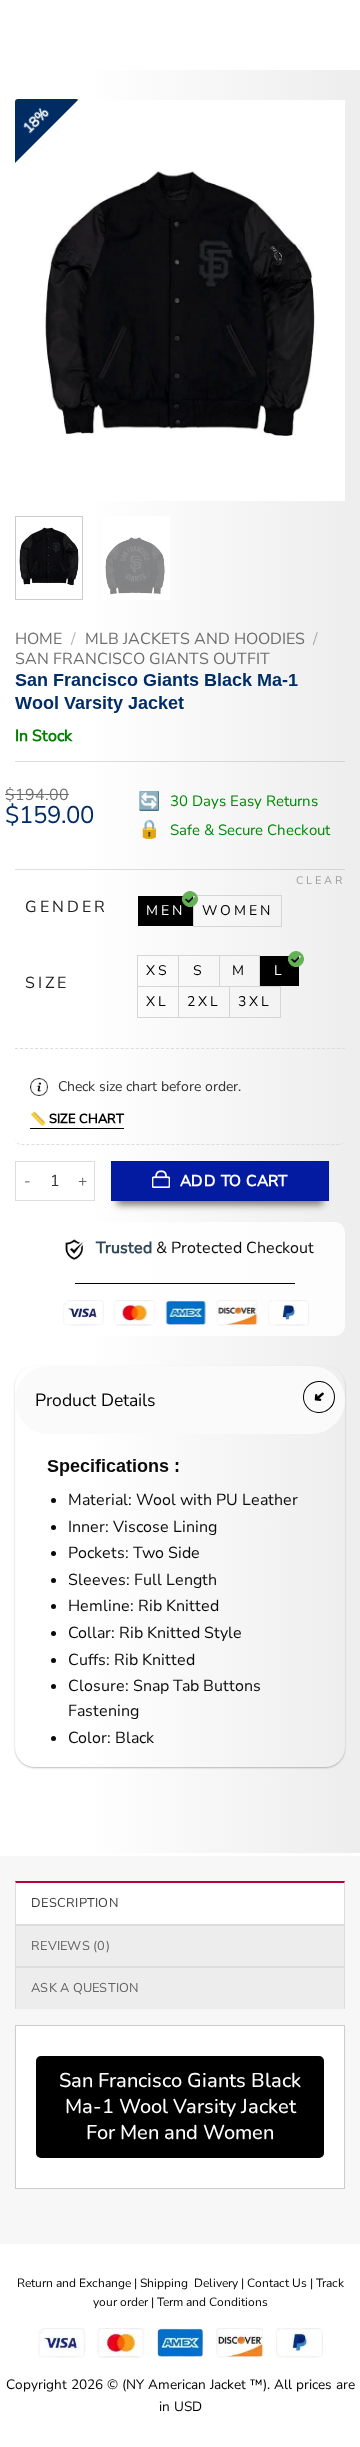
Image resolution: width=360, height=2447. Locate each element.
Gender (66, 907)
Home (38, 639)
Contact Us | (281, 2283)
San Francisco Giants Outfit (142, 659)
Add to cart (234, 1180)
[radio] (165, 911)
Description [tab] (74, 1903)
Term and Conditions (212, 2302)
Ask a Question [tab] (85, 1988)
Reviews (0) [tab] (70, 1946)
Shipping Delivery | (193, 2283)
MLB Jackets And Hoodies (195, 639)
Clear (320, 881)
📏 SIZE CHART (77, 1119)
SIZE (47, 983)
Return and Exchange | (78, 2283)
